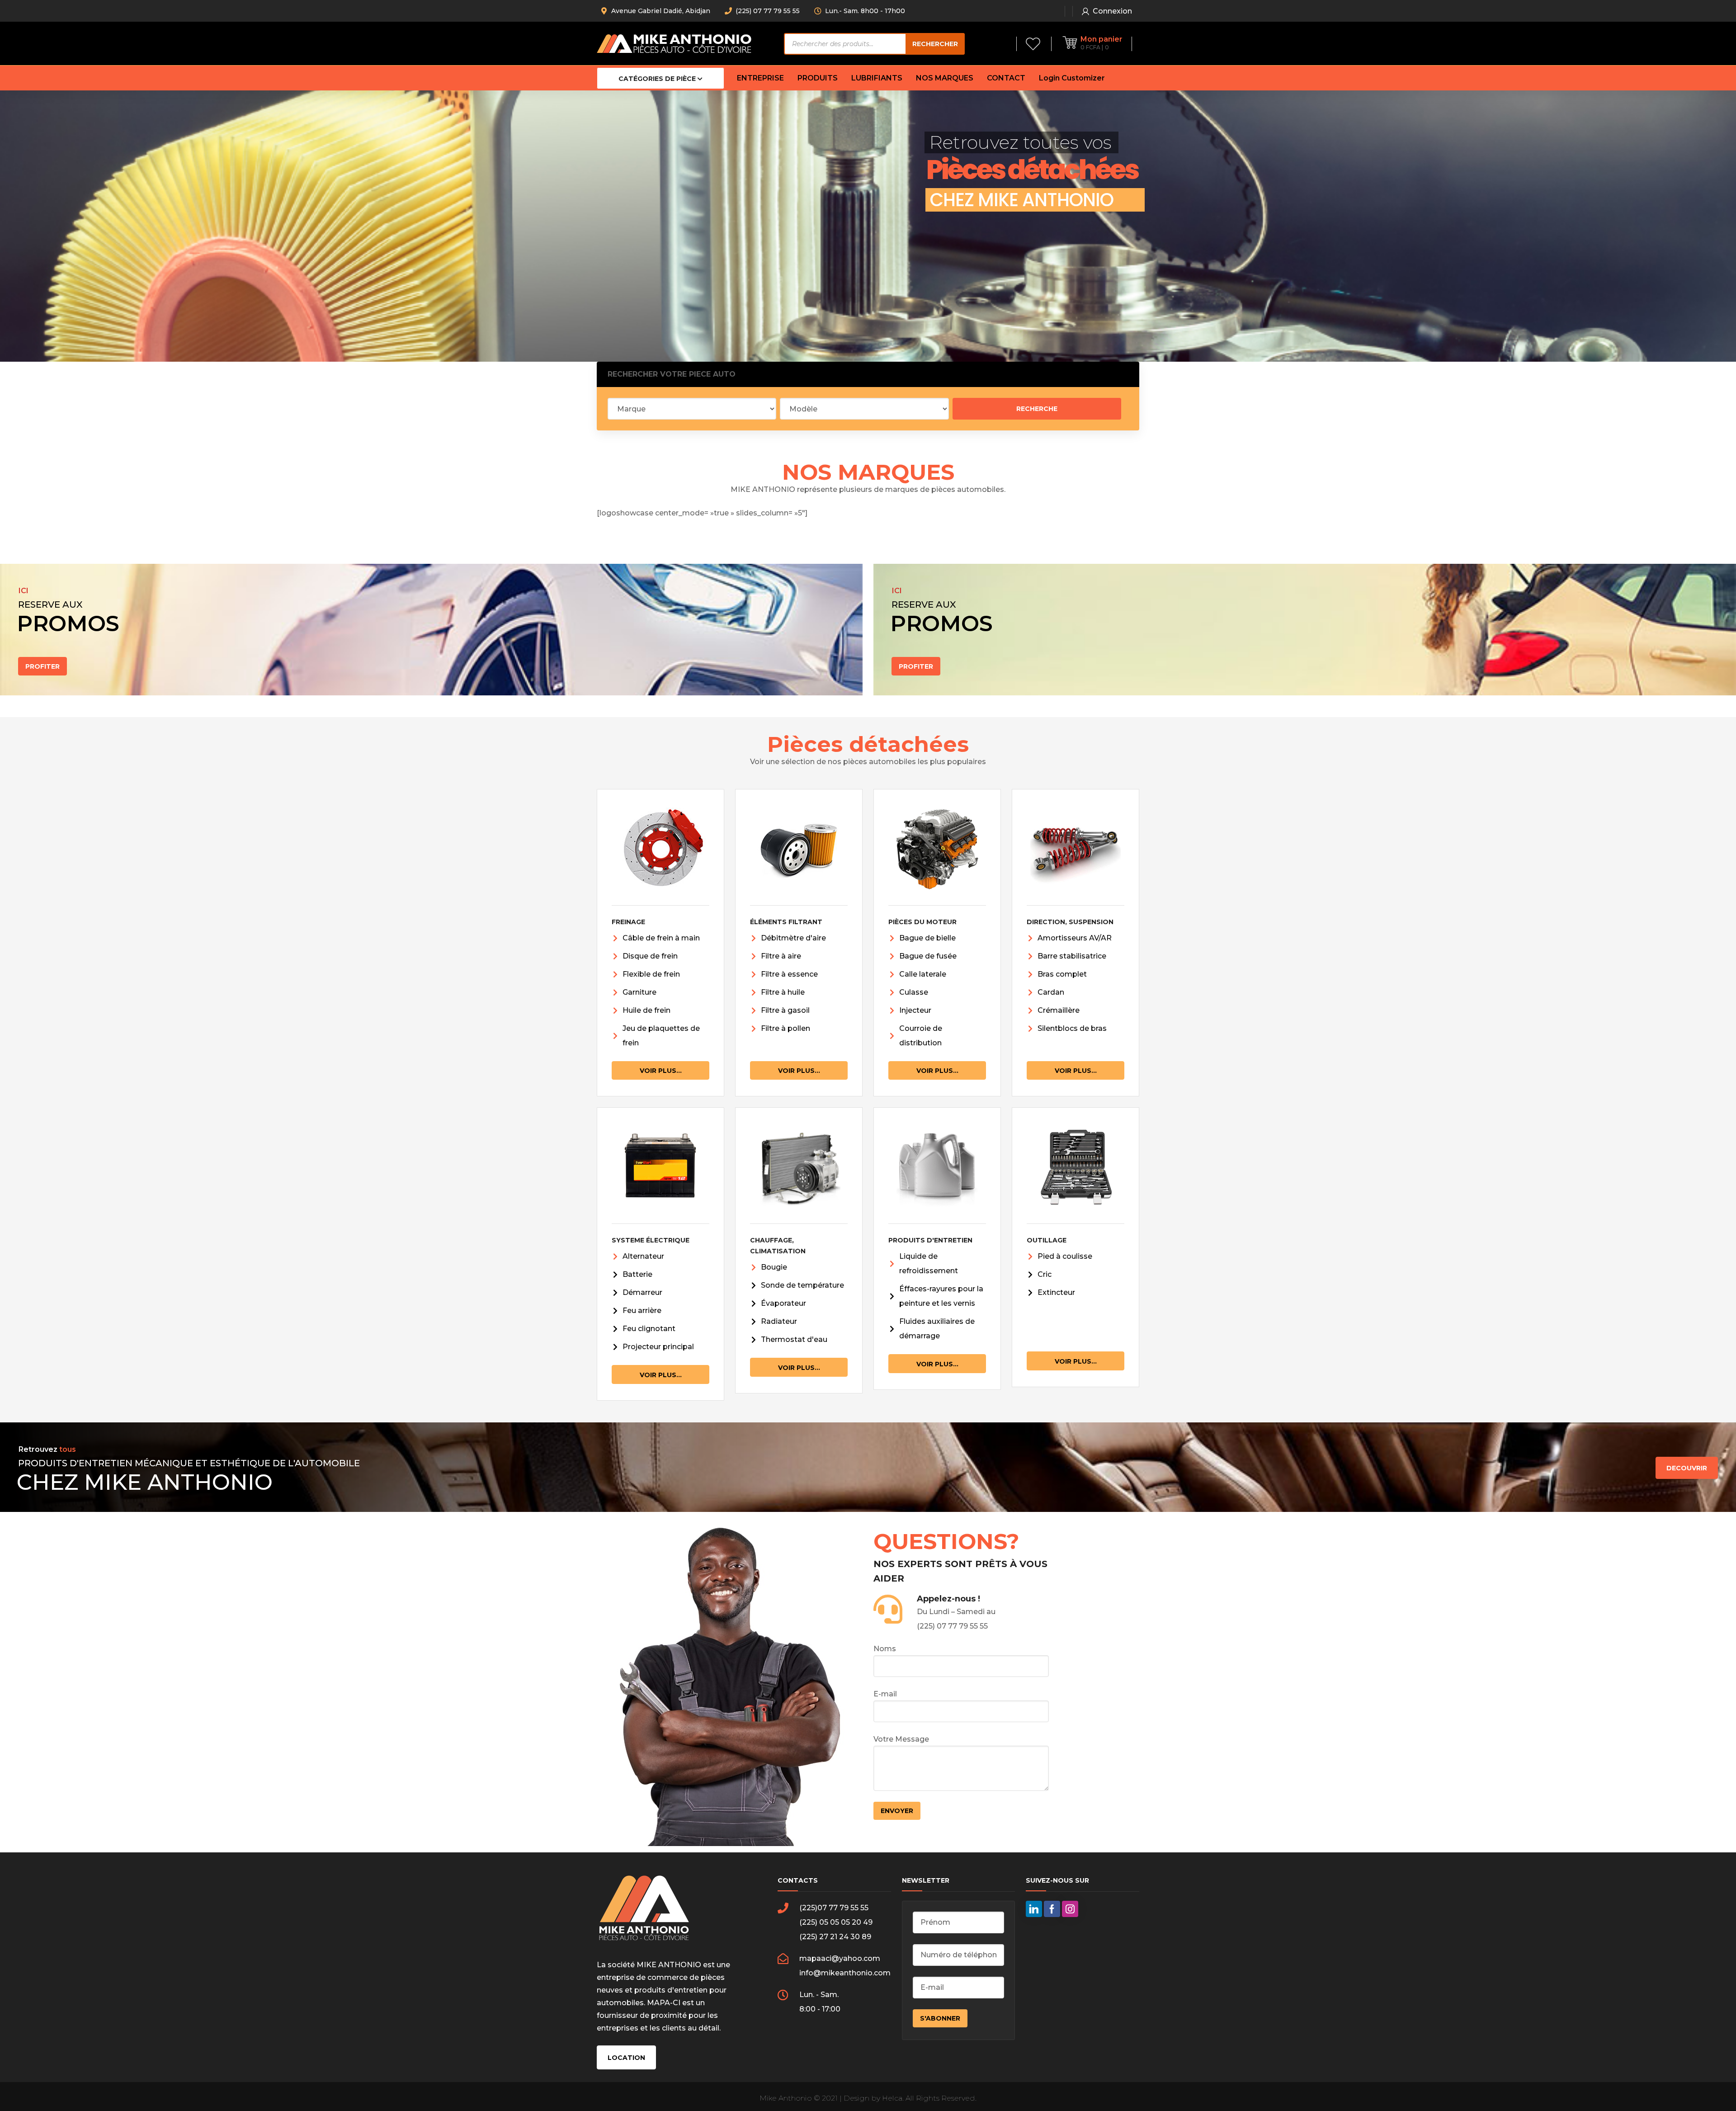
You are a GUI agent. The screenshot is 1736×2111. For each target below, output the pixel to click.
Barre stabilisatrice (1072, 956)
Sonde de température (802, 1285)
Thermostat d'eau (794, 1339)
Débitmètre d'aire (793, 938)
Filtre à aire (781, 956)
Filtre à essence (789, 974)
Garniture (639, 992)
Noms (885, 1649)
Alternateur (643, 1256)
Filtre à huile (783, 992)
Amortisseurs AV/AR (1075, 938)
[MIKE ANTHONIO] (674, 43)
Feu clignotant (649, 1329)
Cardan (1051, 992)
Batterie (637, 1274)
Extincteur (1056, 1292)
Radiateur (779, 1321)
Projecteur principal (658, 1347)
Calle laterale (923, 974)
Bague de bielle (927, 938)
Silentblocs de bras (1072, 1028)
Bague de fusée (928, 956)
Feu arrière (642, 1311)
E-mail (885, 1694)
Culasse (914, 992)
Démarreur (642, 1292)
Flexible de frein (651, 974)
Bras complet (1062, 974)
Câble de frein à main (661, 938)
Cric (1045, 1274)
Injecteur (915, 1010)
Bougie (774, 1267)
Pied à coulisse (1065, 1256)
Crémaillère (1059, 1010)
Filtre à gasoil (785, 1010)
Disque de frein (650, 956)
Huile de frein (646, 1010)
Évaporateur (783, 1303)
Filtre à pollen (785, 1028)
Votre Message (901, 1739)
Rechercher (935, 44)
